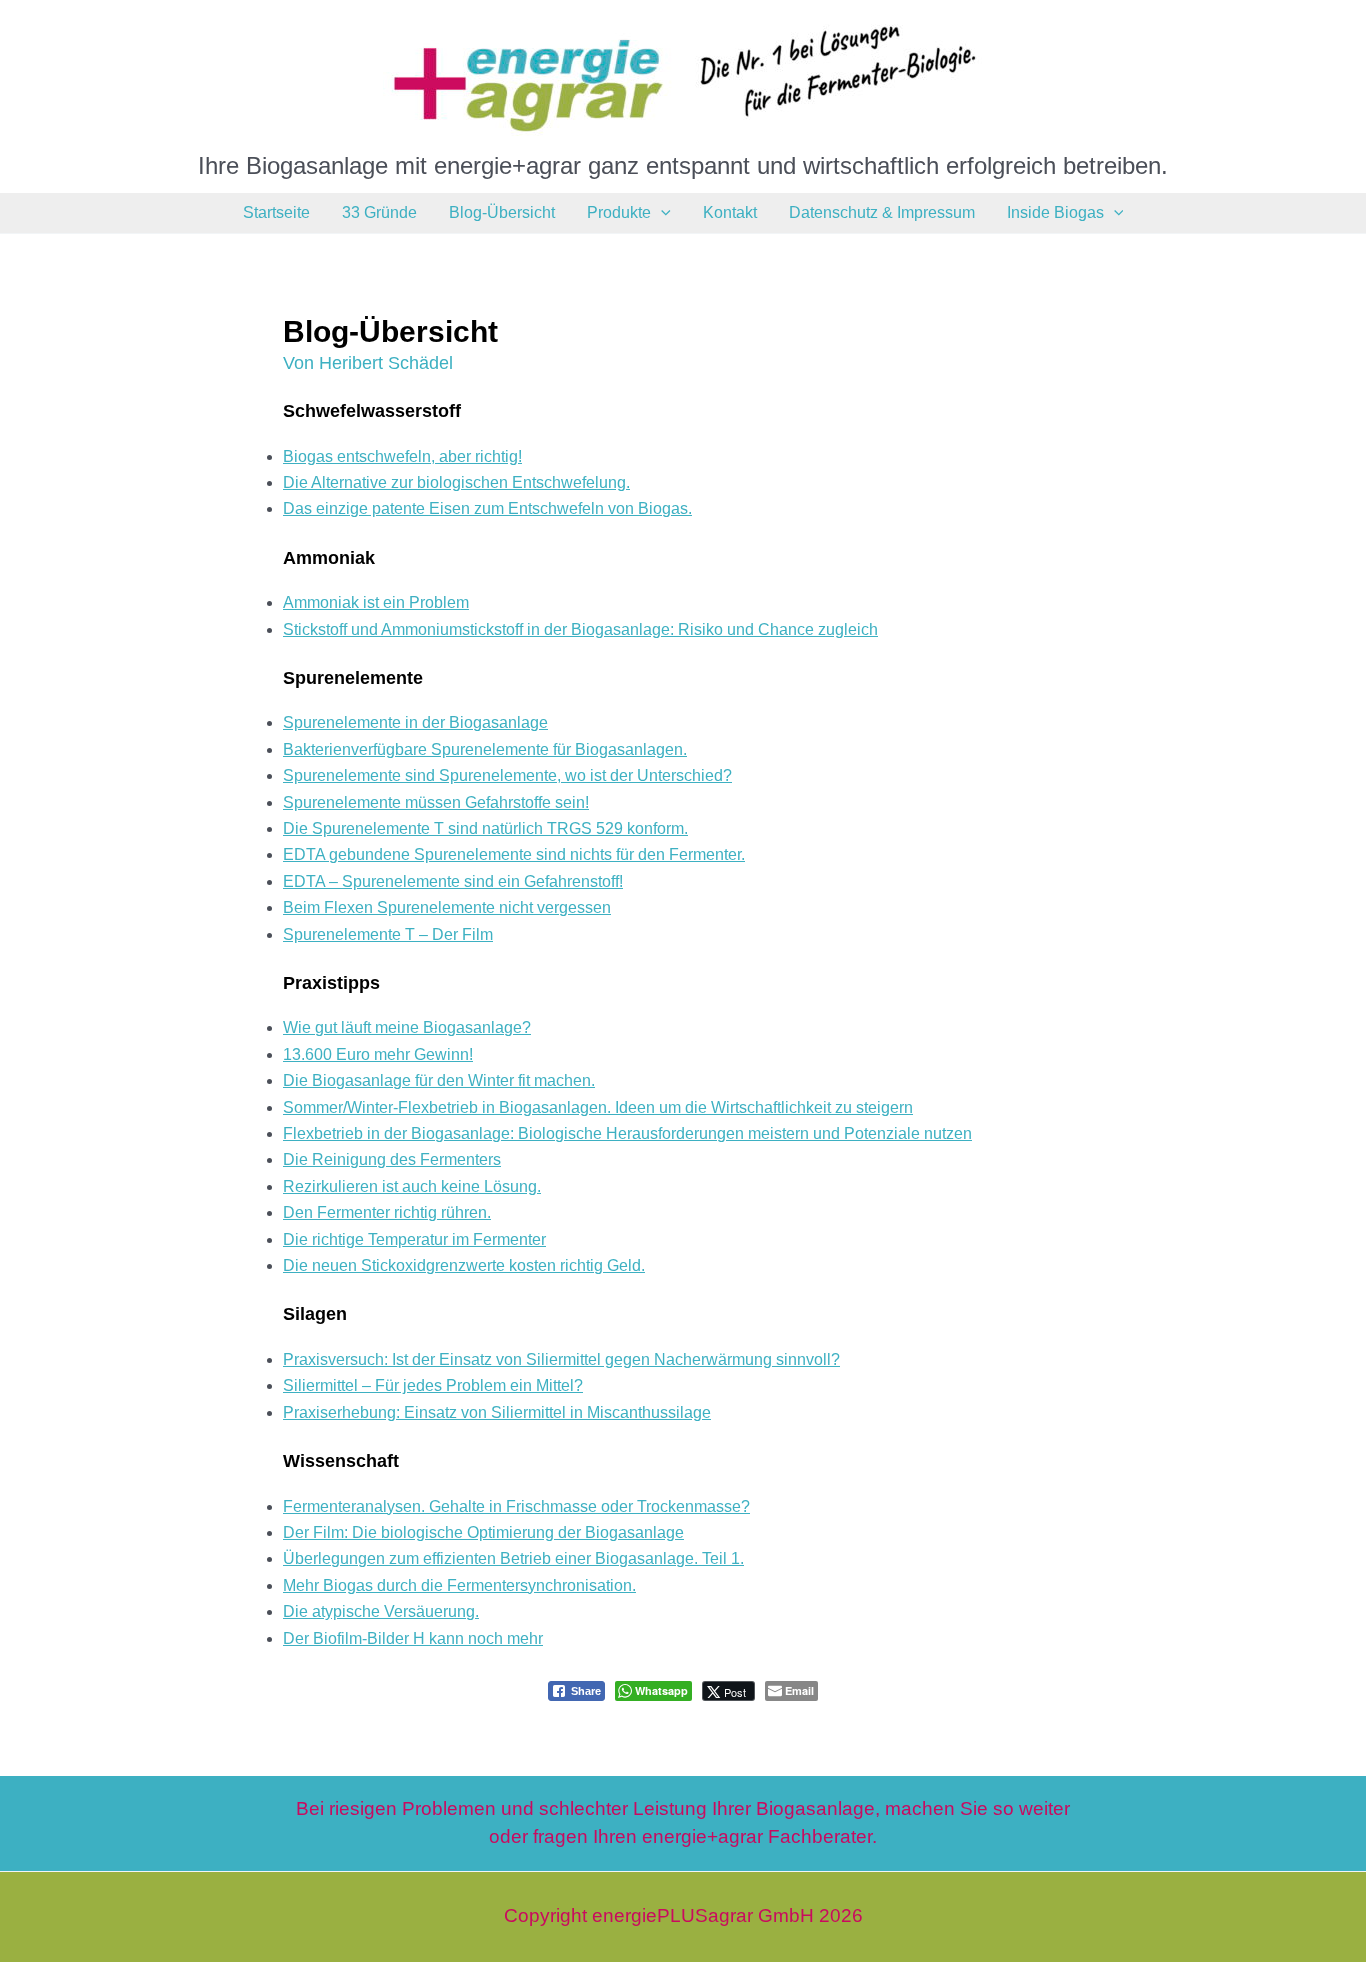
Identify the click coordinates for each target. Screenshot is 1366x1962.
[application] (661, 213)
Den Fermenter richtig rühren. (387, 1212)
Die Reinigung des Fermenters (392, 1159)
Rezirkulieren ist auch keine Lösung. (412, 1186)
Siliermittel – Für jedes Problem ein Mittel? (433, 1385)
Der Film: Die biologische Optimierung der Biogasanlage (483, 1532)
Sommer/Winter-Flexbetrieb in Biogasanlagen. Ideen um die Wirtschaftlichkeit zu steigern (598, 1107)
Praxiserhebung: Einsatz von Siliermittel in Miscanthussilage (497, 1412)
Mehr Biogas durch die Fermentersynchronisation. (459, 1585)
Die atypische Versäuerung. (381, 1611)
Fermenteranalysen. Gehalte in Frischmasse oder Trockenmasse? (516, 1506)
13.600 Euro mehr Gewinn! (378, 1054)
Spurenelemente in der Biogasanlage (415, 722)
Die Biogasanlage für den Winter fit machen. (439, 1080)
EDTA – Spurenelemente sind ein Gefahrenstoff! (453, 881)
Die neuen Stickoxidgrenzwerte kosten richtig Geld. (464, 1265)
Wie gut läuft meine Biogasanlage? (407, 1027)
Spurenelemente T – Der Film (388, 934)
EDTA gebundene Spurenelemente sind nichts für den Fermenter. (514, 854)
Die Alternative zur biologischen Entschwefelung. (456, 482)
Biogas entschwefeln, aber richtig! (402, 456)
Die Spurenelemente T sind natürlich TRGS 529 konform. (485, 828)
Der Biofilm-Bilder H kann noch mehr (413, 1638)
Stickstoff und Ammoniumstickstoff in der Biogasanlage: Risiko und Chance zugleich (580, 629)
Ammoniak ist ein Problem (376, 602)
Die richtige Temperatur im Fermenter (414, 1239)
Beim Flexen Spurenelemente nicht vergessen (447, 907)
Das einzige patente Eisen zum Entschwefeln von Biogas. (487, 508)
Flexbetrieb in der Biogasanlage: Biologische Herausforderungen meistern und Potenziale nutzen (627, 1133)
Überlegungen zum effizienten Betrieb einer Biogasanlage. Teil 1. (513, 1558)
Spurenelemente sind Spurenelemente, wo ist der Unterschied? (507, 775)
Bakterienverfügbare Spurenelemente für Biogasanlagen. (485, 749)
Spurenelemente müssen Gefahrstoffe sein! (436, 802)
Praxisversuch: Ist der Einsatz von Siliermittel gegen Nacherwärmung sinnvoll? (561, 1359)
